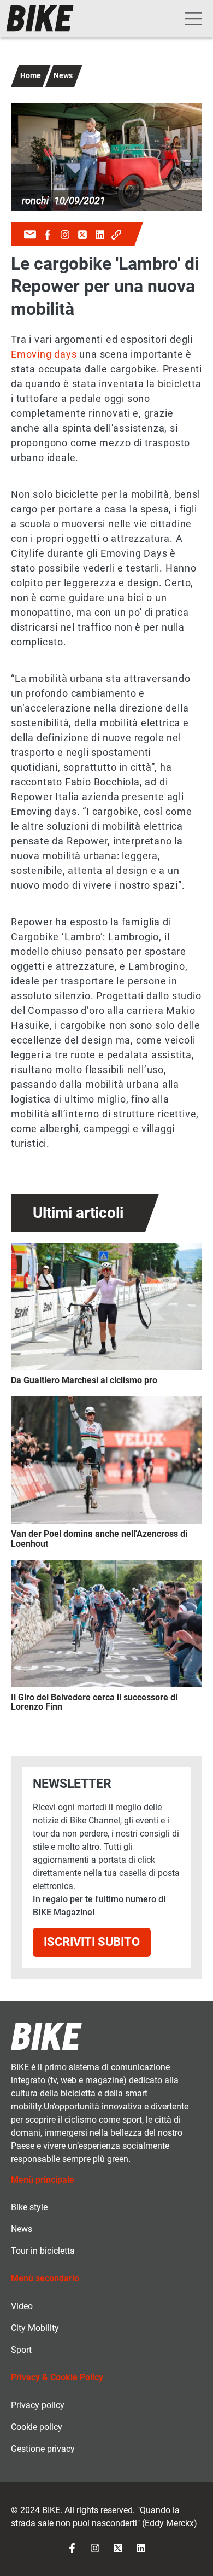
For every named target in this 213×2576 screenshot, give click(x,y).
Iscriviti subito (92, 1942)
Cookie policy (37, 2427)
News (63, 75)
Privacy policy (38, 2405)
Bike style (29, 2207)
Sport (21, 2350)
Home (31, 75)
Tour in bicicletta (43, 2251)
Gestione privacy (43, 2449)
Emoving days (44, 354)
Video (22, 2306)
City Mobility (35, 2328)
